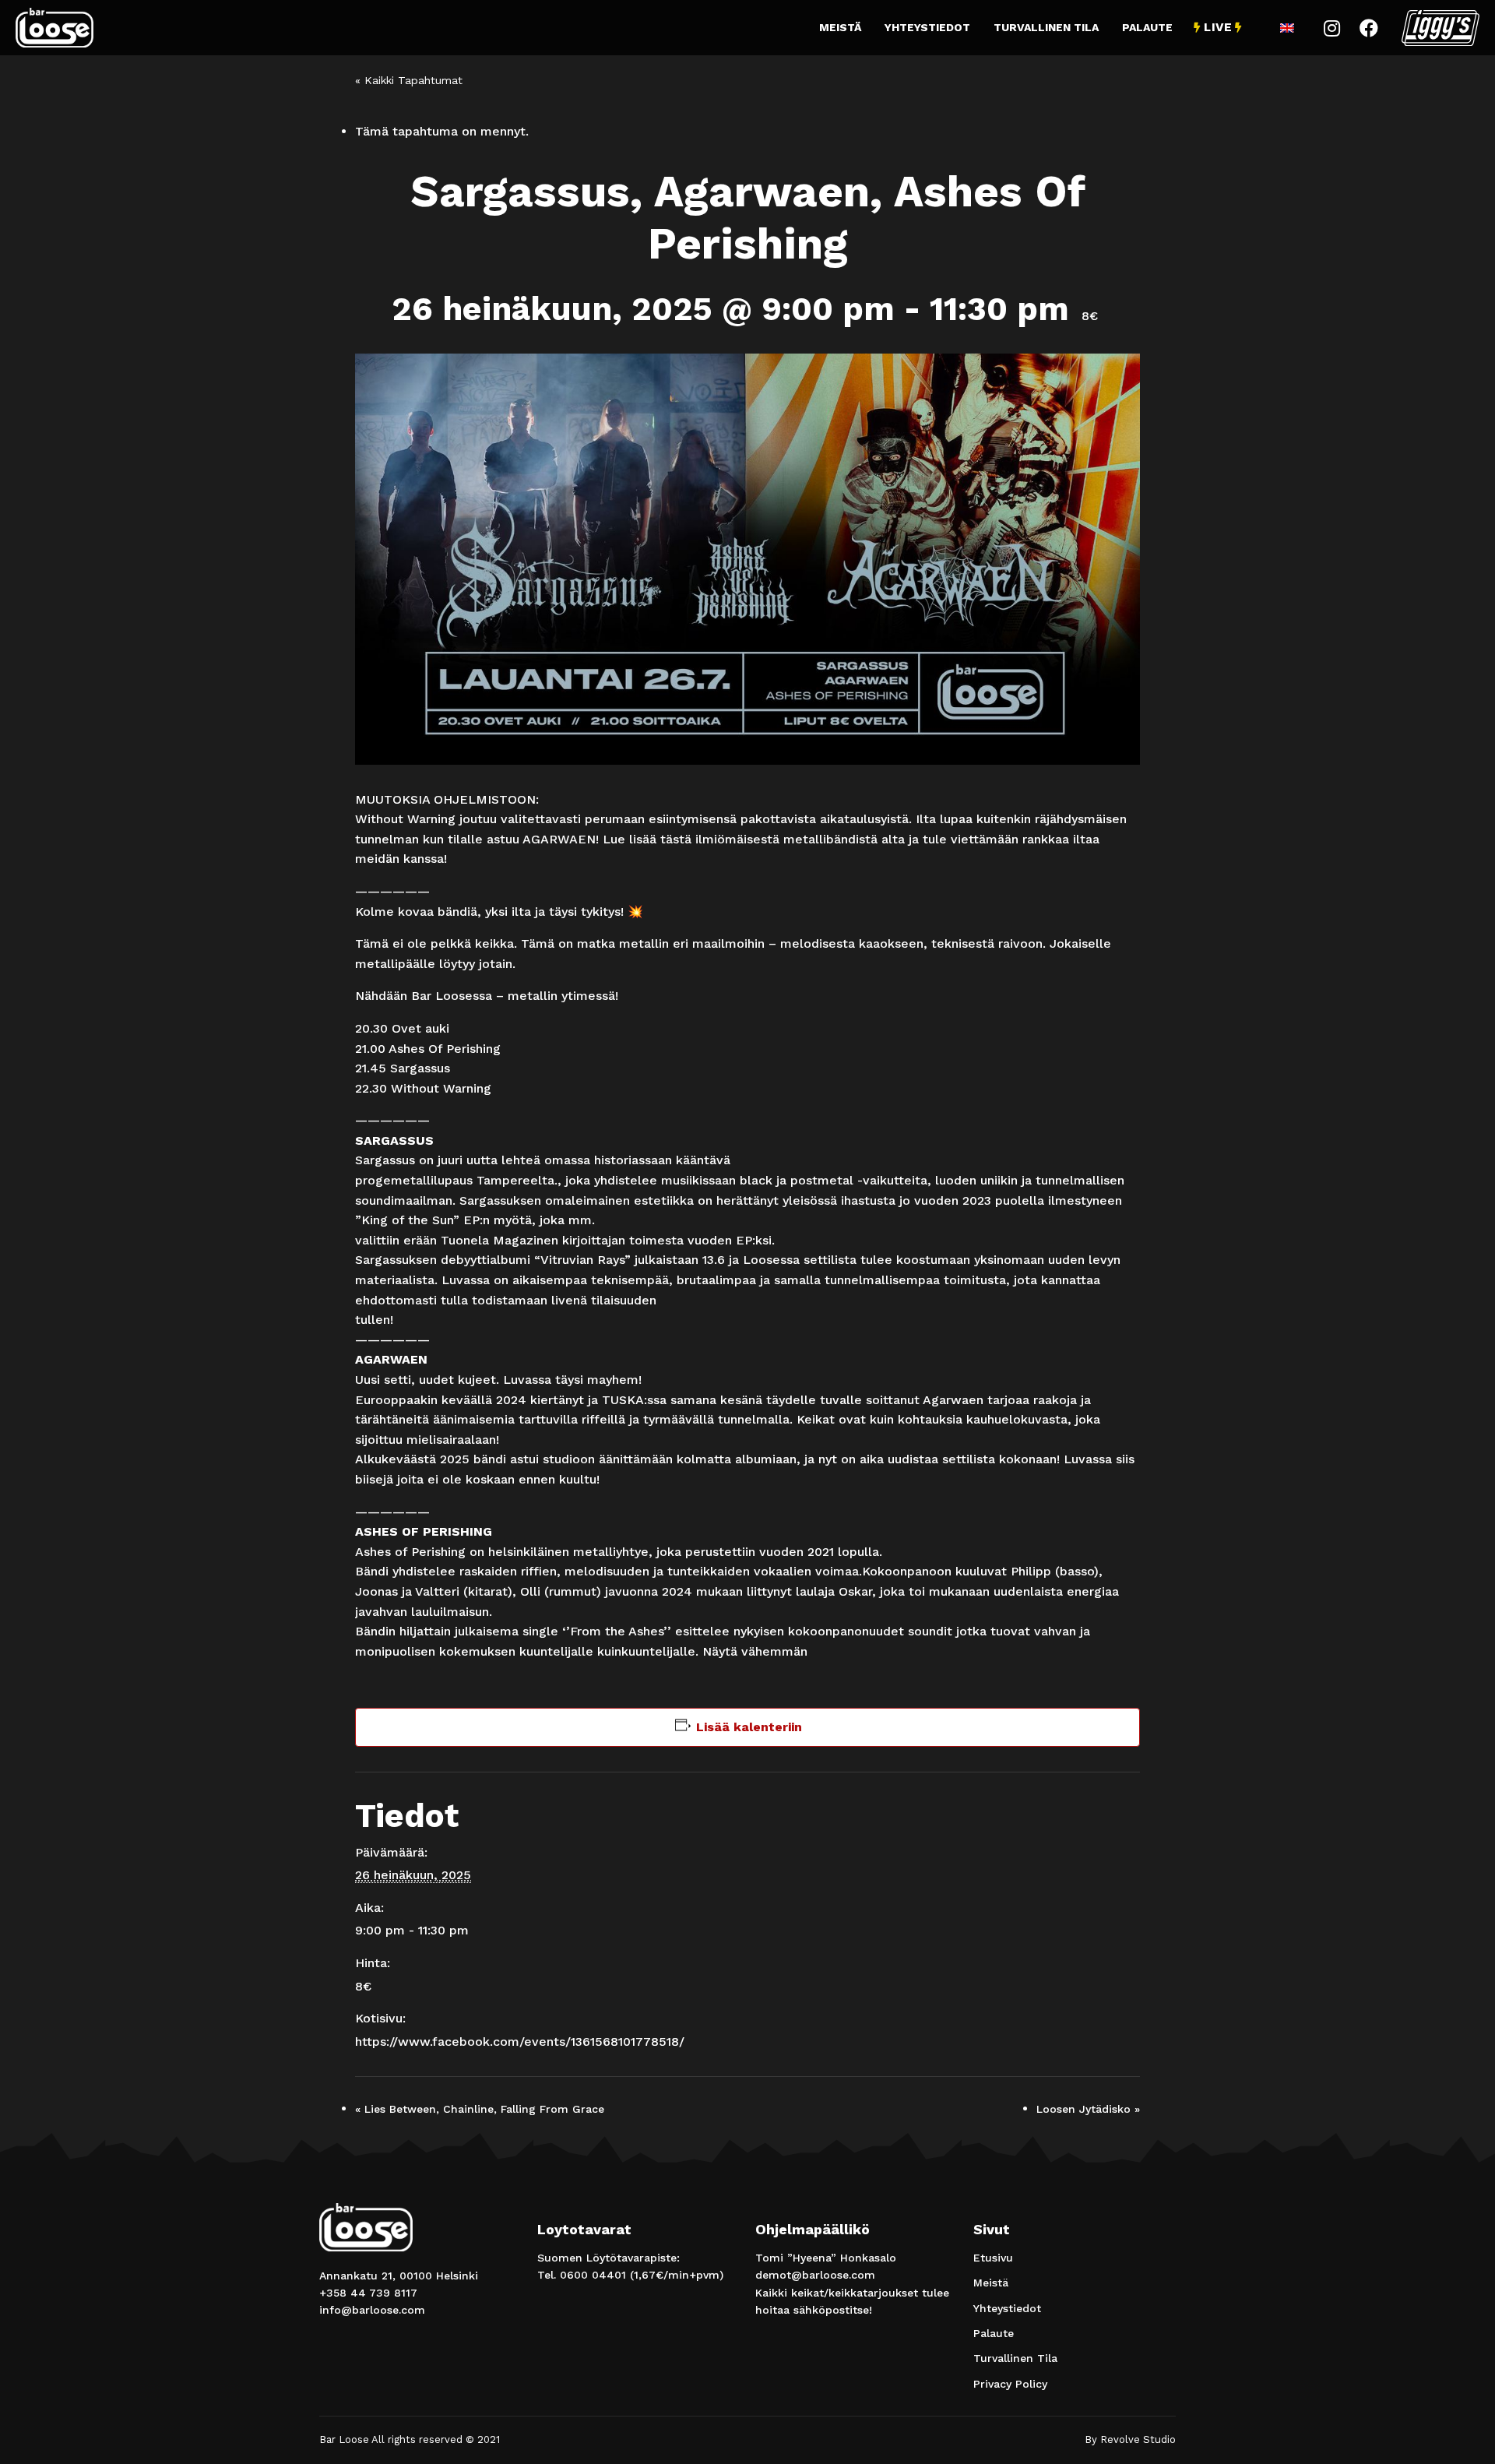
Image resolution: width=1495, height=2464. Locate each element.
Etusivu (993, 2258)
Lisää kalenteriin (749, 1727)
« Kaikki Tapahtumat (409, 80)
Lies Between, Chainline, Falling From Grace (480, 2109)
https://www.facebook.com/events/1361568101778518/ (520, 2042)
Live (1218, 27)
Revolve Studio (1138, 2439)
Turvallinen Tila (1046, 27)
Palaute (1147, 27)
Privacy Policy (1010, 2384)
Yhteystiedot (927, 27)
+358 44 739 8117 (368, 2293)
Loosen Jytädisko (1088, 2109)
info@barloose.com (372, 2310)
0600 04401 (593, 2275)
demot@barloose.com (815, 2275)
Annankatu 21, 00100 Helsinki (399, 2276)
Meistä (840, 27)
